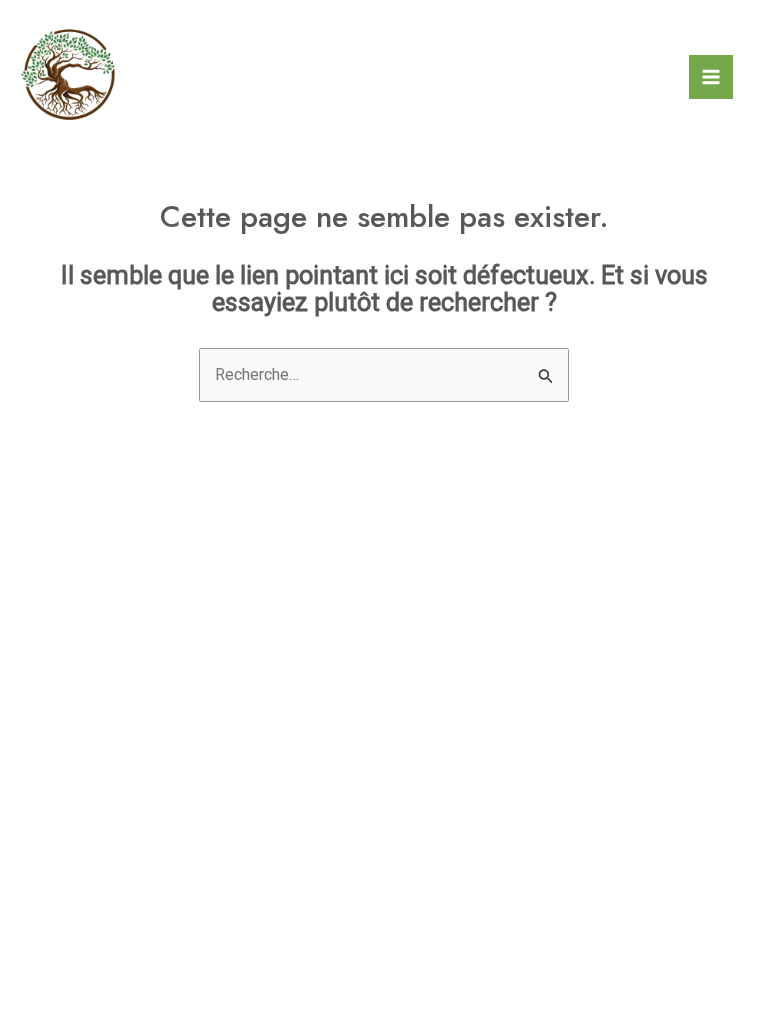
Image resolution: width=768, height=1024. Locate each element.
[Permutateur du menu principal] (711, 77)
